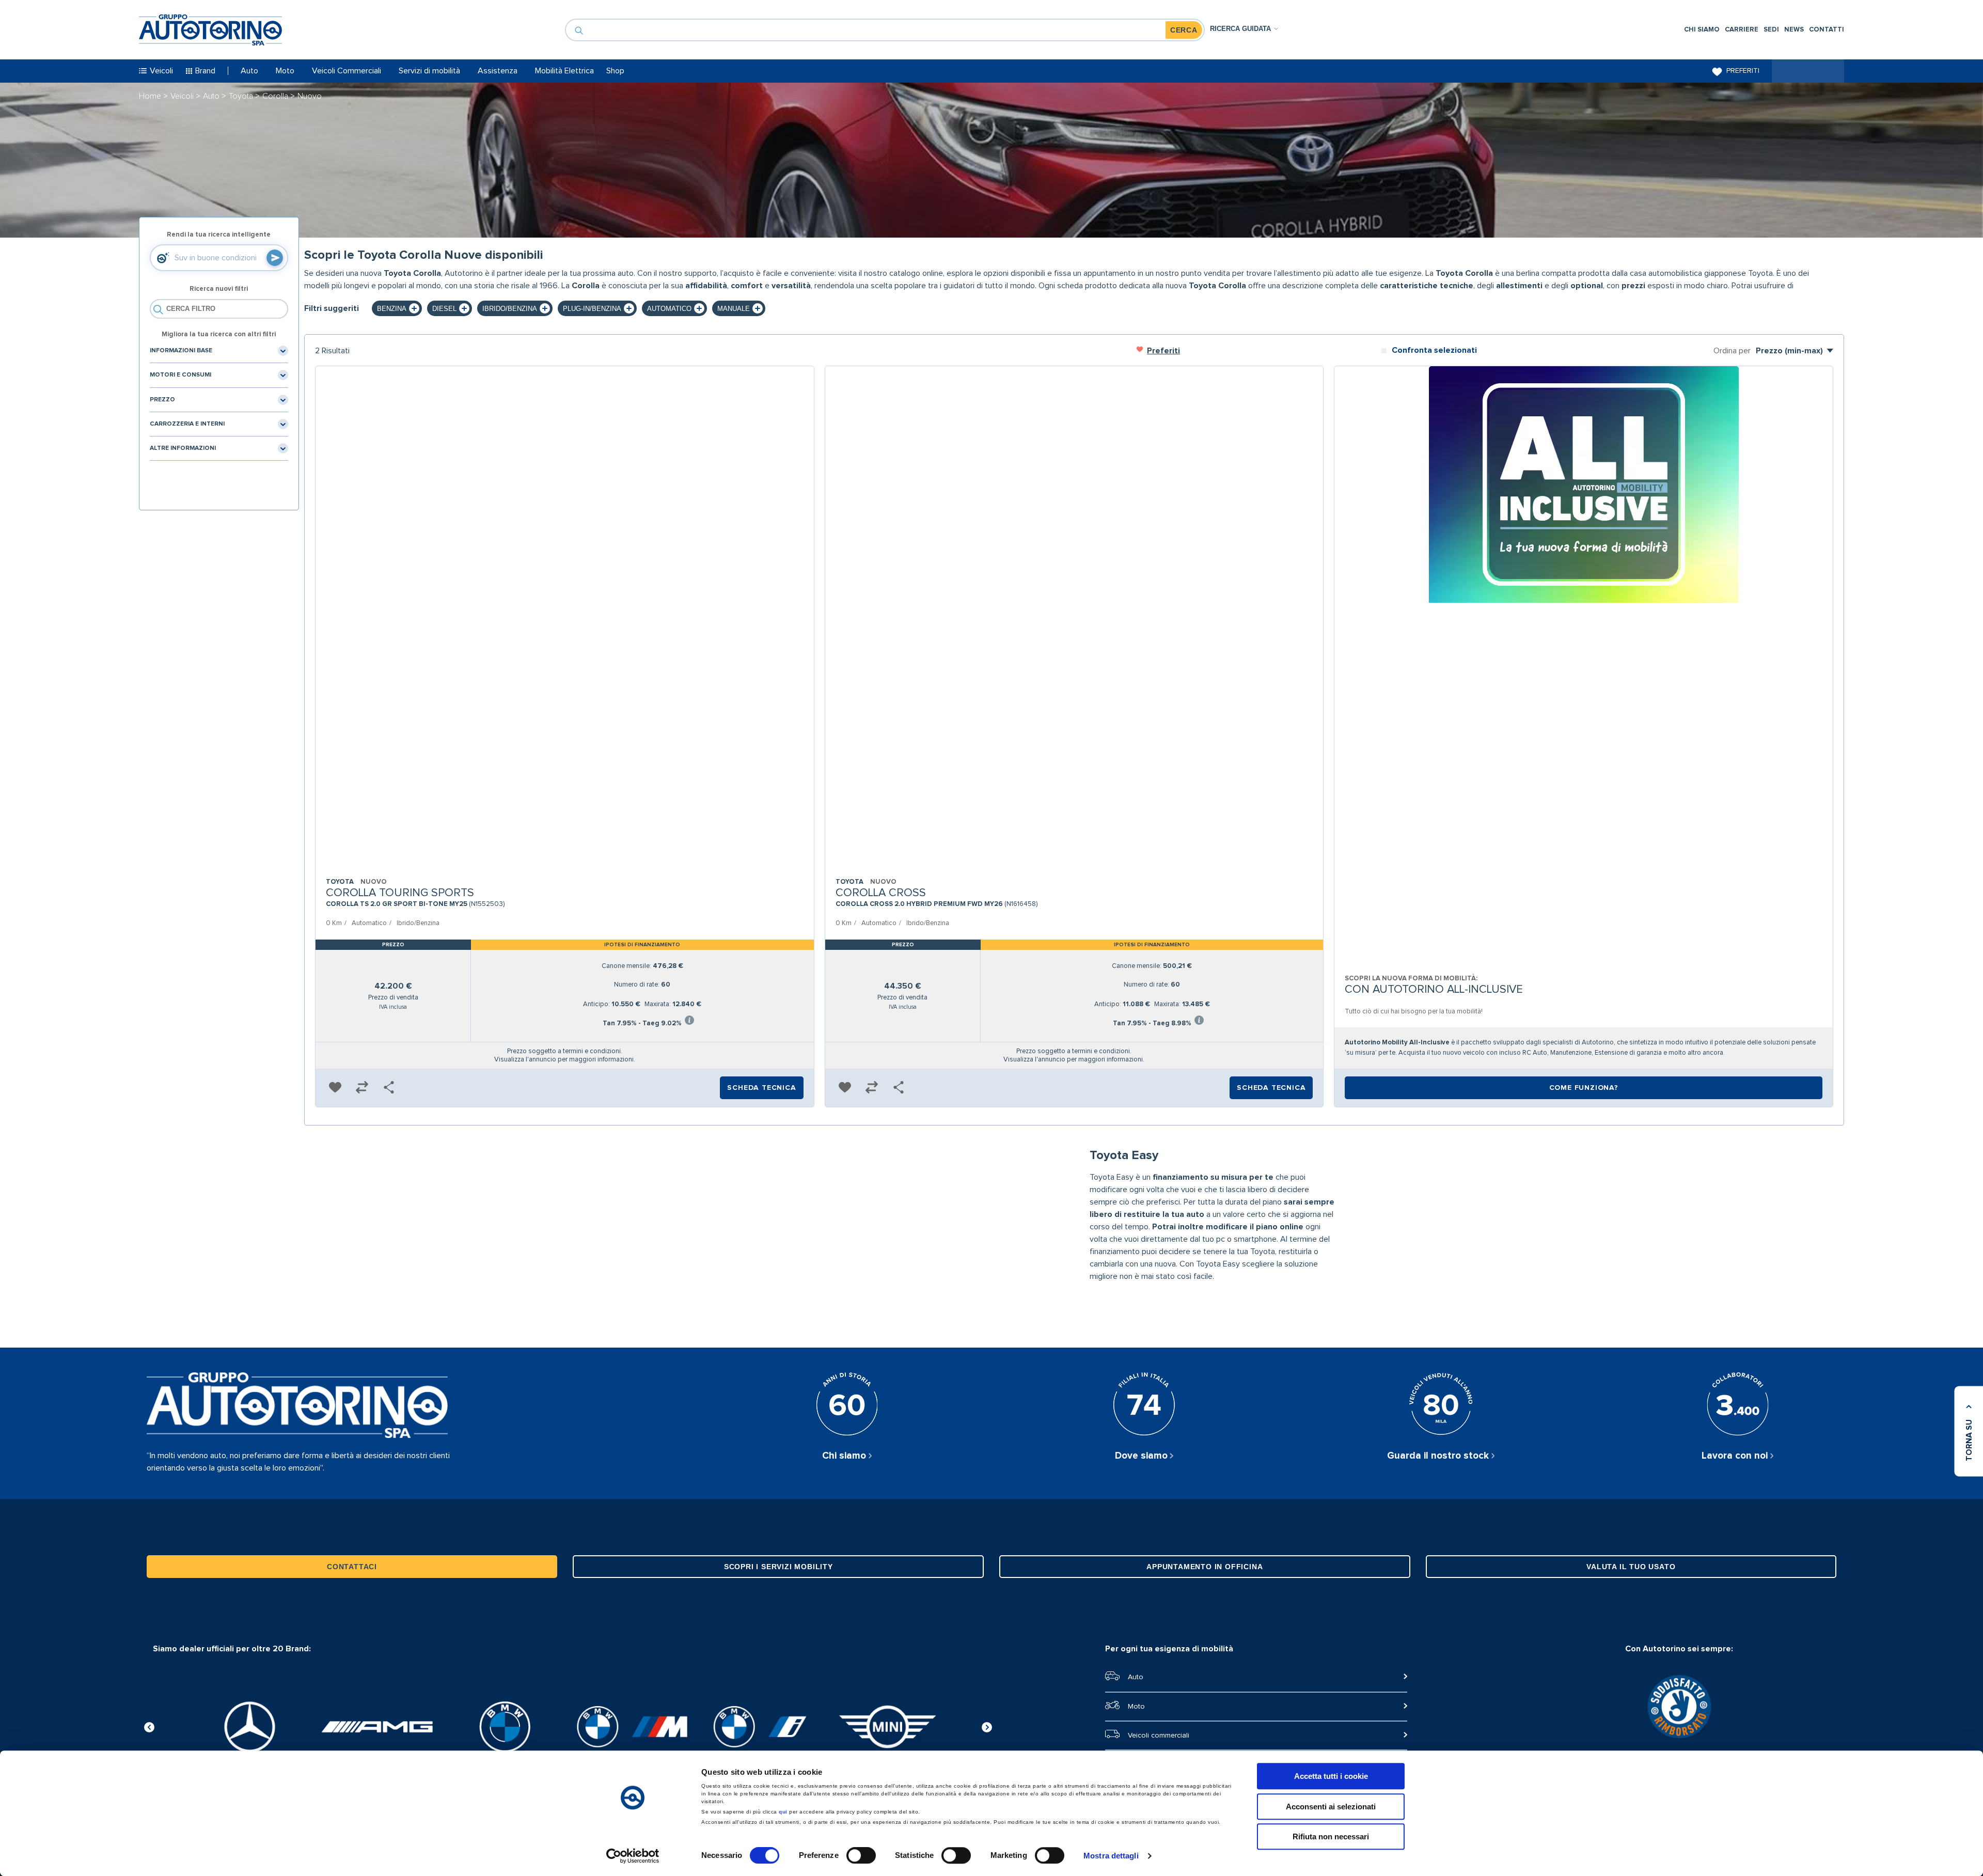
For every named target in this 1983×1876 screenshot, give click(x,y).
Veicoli (183, 96)
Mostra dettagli (1111, 1856)
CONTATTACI (352, 1567)
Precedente (149, 1726)
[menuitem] (1702, 30)
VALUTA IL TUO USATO (1631, 1567)
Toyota (242, 96)
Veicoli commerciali (1159, 1736)
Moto (1136, 1707)
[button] (335, 1088)
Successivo (987, 1726)
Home (151, 96)
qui (783, 1812)
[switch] (861, 1855)
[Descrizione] (1833, 288)
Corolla (276, 96)
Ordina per (1732, 351)
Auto (212, 96)
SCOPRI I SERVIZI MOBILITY (778, 1567)
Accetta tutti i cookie (1331, 1776)
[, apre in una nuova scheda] (250, 1727)
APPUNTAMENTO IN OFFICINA (1205, 1567)
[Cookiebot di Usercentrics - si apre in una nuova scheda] (633, 1856)
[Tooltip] (689, 1021)
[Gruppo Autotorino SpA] (210, 30)
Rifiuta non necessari (1331, 1836)
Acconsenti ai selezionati (1331, 1807)
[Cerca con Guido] (275, 258)
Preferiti (1743, 71)
